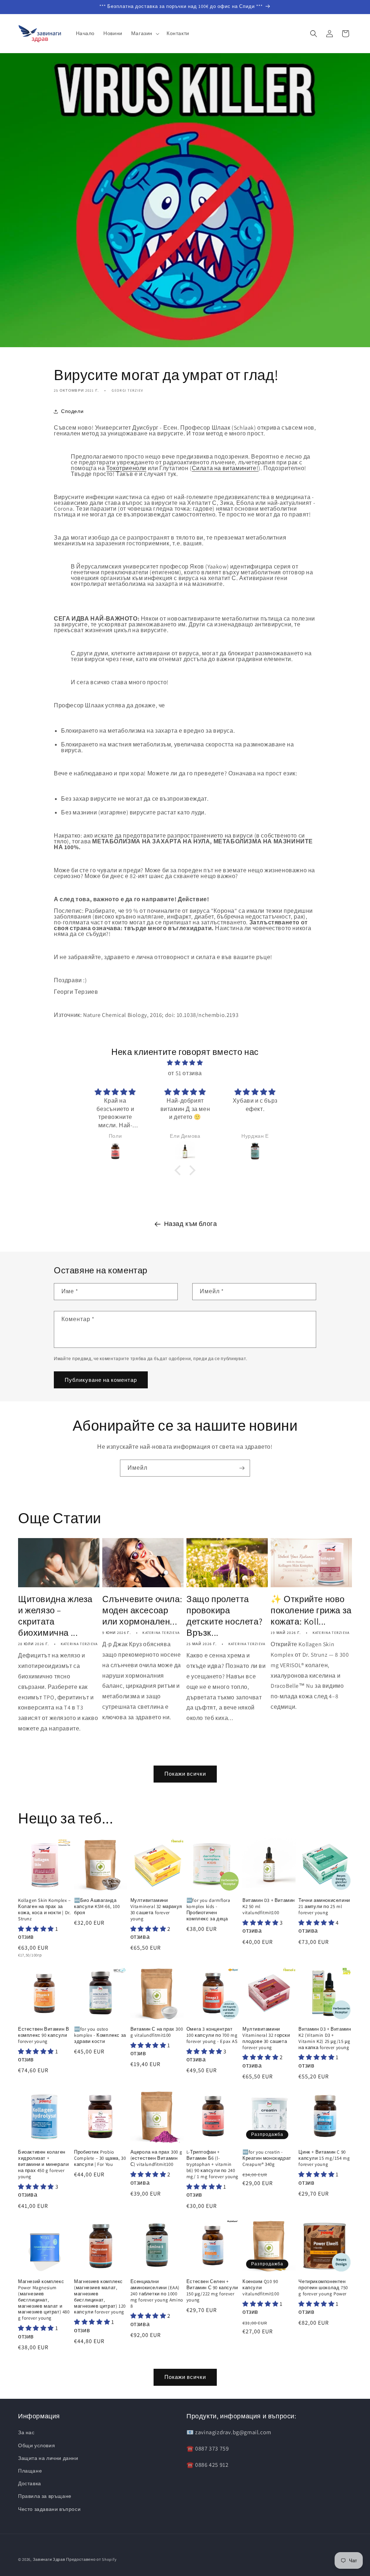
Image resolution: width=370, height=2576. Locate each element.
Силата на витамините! (225, 468)
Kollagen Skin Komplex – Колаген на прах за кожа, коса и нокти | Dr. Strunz (44, 1910)
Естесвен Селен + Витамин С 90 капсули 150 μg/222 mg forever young (212, 2291)
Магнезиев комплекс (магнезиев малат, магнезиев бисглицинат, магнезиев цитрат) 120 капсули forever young (100, 2297)
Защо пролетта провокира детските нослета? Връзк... (224, 1616)
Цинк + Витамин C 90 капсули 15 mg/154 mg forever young (324, 2158)
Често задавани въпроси (49, 2509)
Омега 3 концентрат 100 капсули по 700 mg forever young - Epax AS (212, 2035)
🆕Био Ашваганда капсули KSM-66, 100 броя (97, 1907)
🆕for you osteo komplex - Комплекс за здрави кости (100, 2035)
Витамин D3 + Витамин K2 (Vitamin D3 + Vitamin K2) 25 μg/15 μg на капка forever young (325, 2038)
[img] (185, 1063)
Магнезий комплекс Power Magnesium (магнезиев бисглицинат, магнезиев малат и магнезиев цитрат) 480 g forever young (44, 2300)
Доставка (30, 2483)
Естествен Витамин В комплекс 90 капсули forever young (44, 2035)
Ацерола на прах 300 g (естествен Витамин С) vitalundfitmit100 (156, 2158)
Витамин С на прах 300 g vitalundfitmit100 (157, 2032)
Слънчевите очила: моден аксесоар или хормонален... (142, 1610)
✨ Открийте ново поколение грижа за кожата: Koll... (311, 1610)
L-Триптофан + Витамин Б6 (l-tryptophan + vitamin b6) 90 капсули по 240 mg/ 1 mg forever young (212, 2164)
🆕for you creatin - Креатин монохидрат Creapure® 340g (267, 2158)
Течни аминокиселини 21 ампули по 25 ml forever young (324, 1907)
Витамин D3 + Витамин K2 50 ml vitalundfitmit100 (269, 1907)
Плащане (30, 2471)
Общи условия (36, 2445)
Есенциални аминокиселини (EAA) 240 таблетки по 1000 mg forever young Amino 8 (157, 2294)
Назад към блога (191, 1224)
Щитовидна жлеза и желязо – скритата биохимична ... (55, 1616)
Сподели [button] (72, 411)
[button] (145, 33)
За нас (26, 2432)
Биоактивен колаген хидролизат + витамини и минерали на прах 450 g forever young (43, 2164)
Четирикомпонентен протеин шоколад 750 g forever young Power (323, 2288)
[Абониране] (242, 1468)
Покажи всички (185, 1774)
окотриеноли (128, 468)
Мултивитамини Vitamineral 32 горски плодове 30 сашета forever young (266, 2038)
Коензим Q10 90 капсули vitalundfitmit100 (261, 2288)
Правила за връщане (45, 2496)
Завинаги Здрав (49, 2559)
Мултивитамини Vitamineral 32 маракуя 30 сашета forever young (156, 1910)
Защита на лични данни (48, 2458)
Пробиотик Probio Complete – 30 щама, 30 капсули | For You (100, 2158)
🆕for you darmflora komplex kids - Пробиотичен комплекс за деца (208, 1910)
